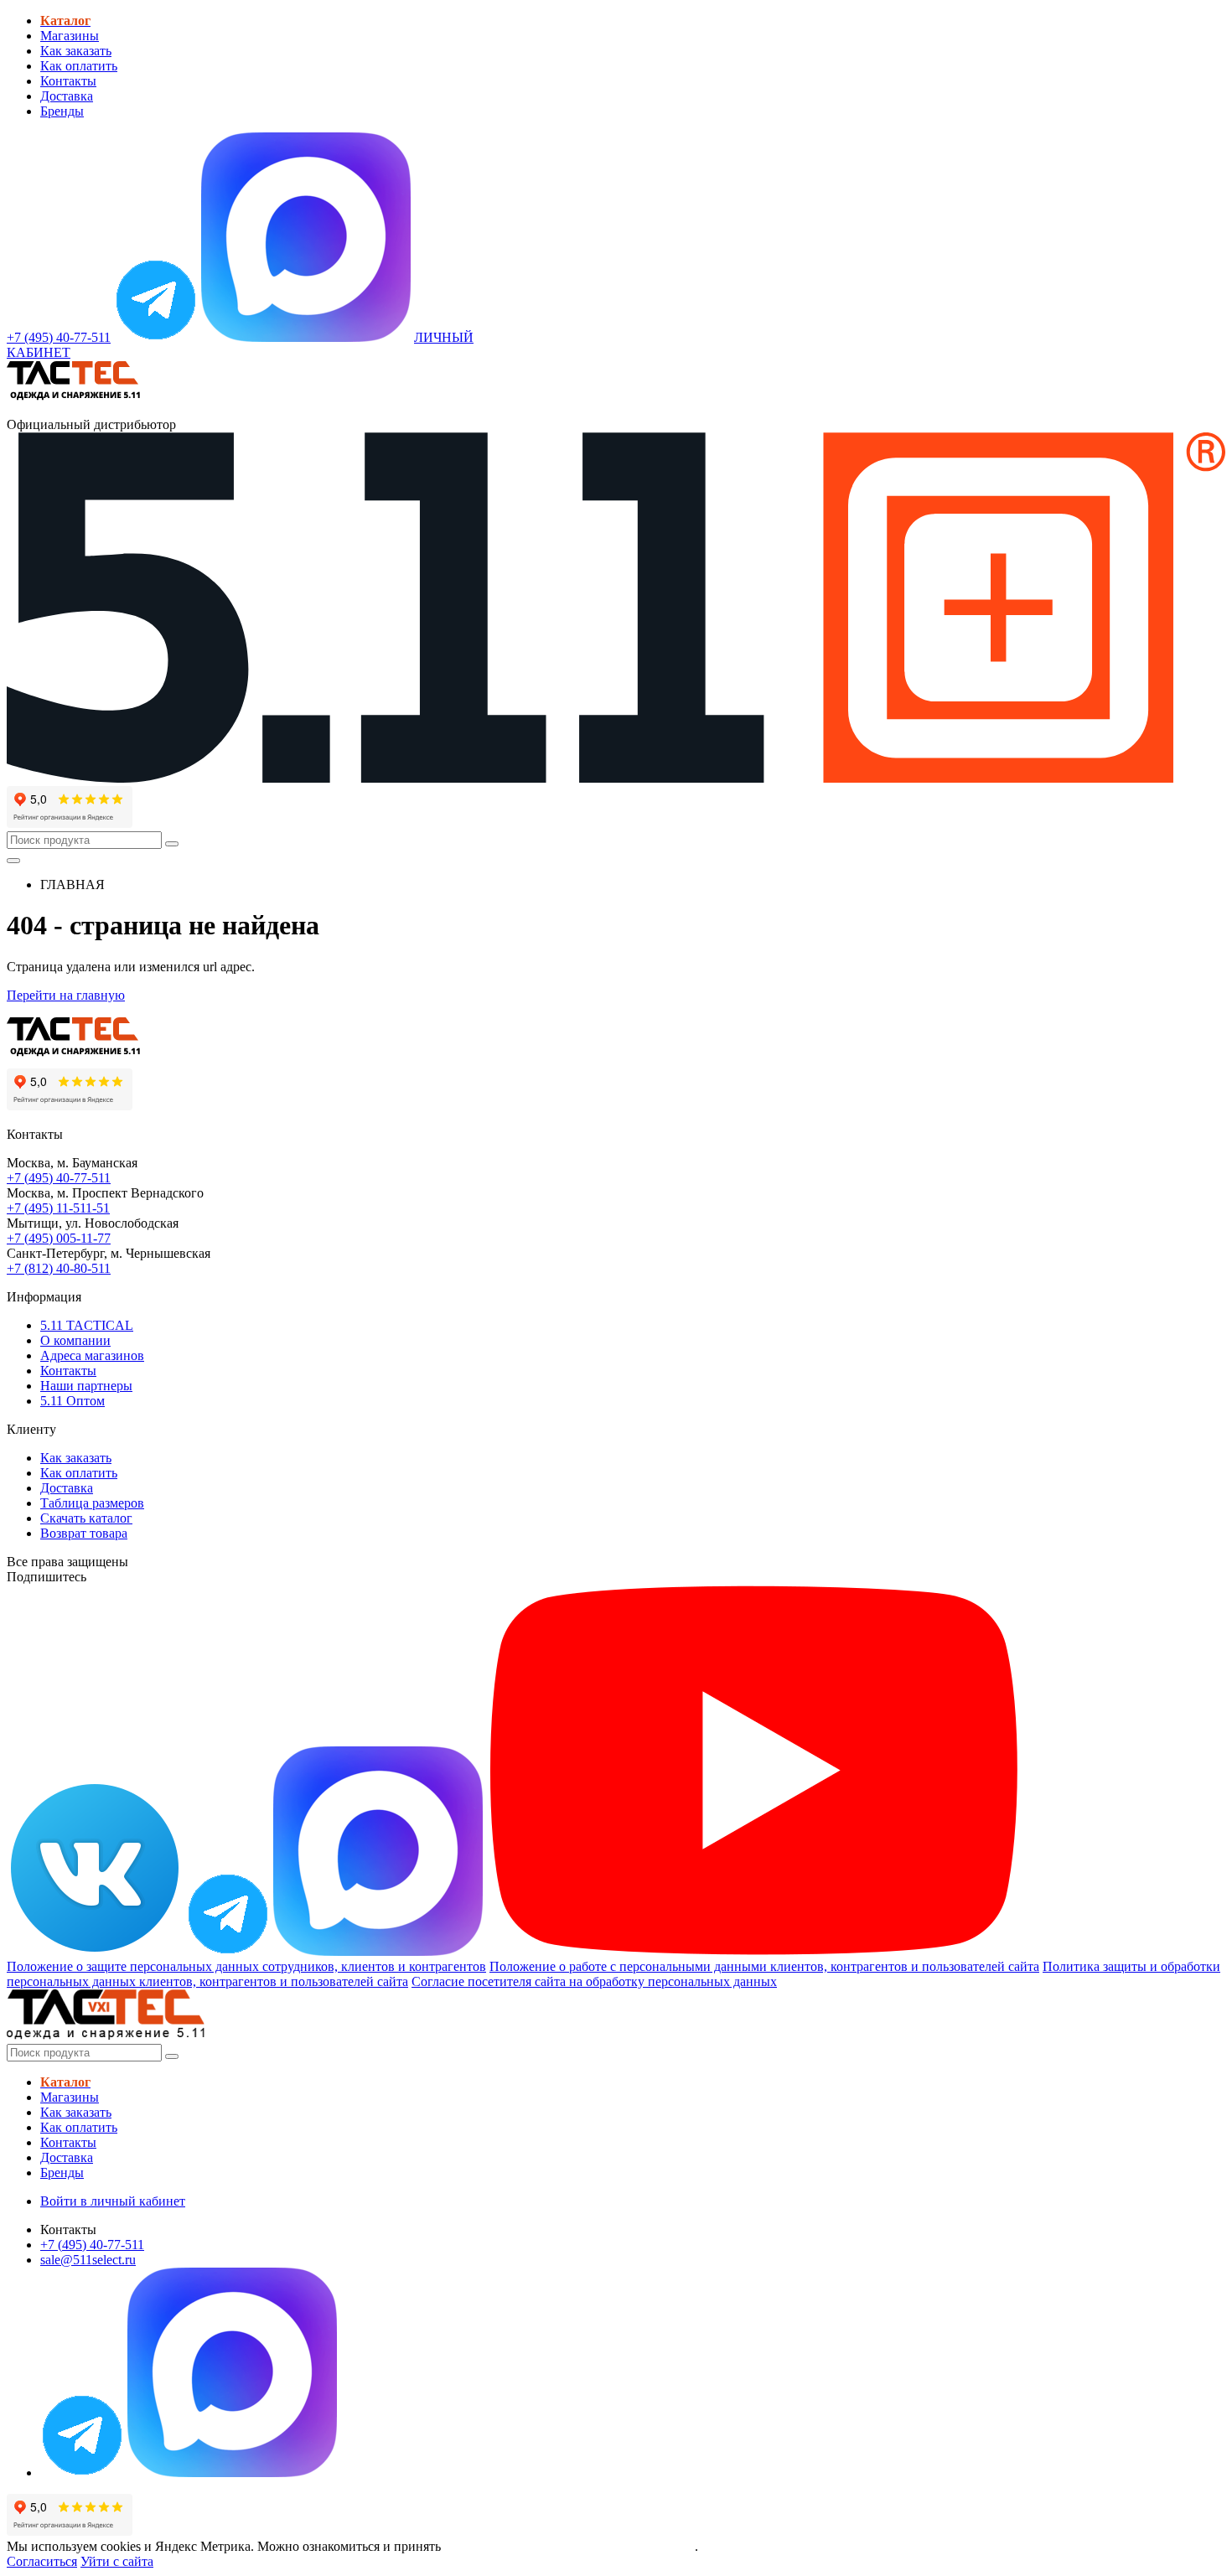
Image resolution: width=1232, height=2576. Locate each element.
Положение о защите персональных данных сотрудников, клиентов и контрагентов (246, 1966)
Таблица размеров (92, 1503)
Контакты (68, 81)
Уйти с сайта (117, 2561)
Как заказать (76, 51)
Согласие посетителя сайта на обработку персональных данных (594, 1981)
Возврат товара (84, 1533)
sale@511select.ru (88, 2260)
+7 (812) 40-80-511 (59, 1268)
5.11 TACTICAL (87, 1325)
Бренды (62, 111)
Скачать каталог (86, 1518)
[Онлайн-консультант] (156, 337)
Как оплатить (79, 66)
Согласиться (42, 2561)
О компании (75, 1340)
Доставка (67, 96)
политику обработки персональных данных (569, 2546)
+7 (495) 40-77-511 (59, 1178)
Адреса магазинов (92, 1355)
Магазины (70, 36)
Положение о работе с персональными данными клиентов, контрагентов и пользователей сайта (764, 1966)
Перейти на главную (66, 995)
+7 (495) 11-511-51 (58, 1208)
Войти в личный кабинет (113, 2201)
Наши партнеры (86, 1386)
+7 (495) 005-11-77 (59, 1238)
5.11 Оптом (72, 1401)
